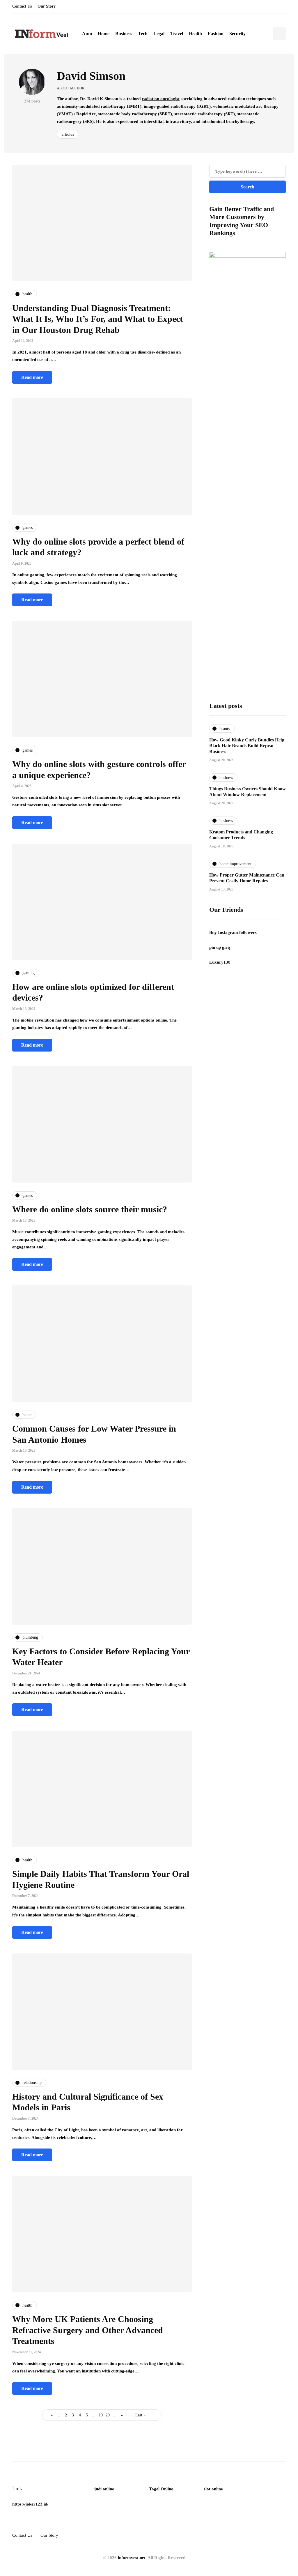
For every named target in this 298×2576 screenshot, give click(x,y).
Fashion (216, 34)
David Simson (91, 76)
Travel (177, 34)
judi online (104, 2489)
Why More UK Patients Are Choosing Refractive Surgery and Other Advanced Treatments (88, 2330)
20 (108, 2415)
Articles (68, 134)
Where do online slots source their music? (90, 1209)
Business (124, 34)
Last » (140, 2415)
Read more (32, 377)
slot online (213, 2489)
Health (195, 34)
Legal (159, 34)
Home (104, 34)
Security (237, 34)
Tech (143, 34)
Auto (87, 34)
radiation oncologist (161, 99)
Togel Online (161, 2489)
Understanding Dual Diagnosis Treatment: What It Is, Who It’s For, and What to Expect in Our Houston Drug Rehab (97, 319)
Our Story (47, 6)
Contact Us (22, 6)
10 (101, 2415)
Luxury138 (220, 962)
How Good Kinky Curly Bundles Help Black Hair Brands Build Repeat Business (247, 746)
